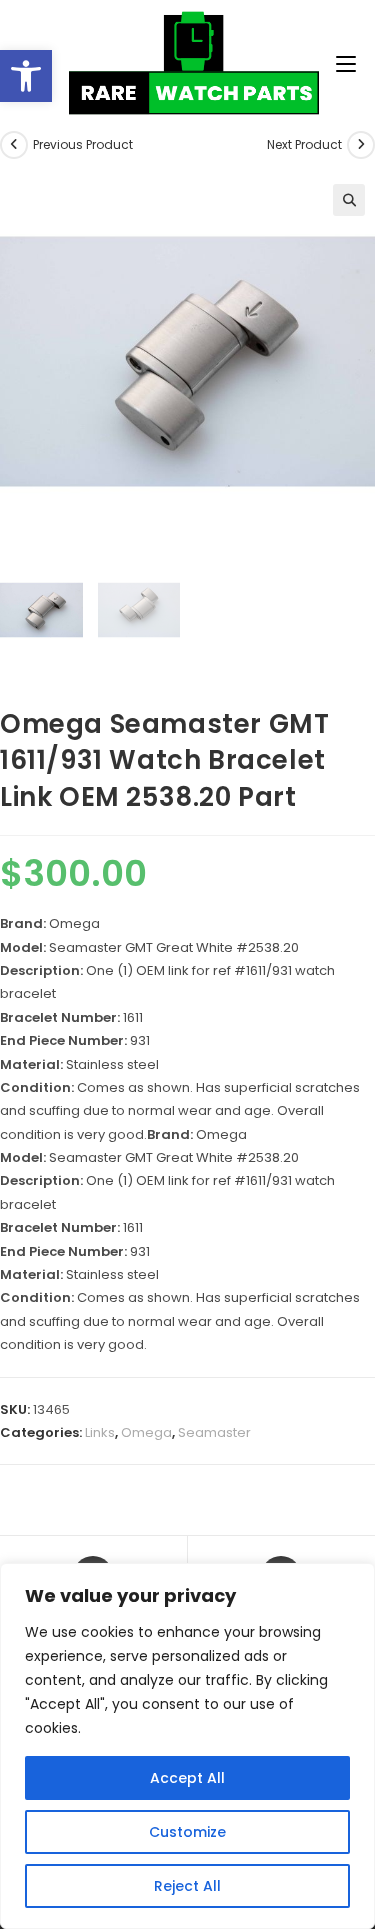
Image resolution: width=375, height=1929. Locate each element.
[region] (187, 1746)
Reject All (187, 1886)
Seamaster (214, 1432)
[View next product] (361, 145)
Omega (146, 1432)
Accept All (187, 1778)
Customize (187, 1832)
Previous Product (83, 144)
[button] (26, 76)
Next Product (304, 144)
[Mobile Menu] (273, 64)
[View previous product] (14, 145)
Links (100, 1432)
